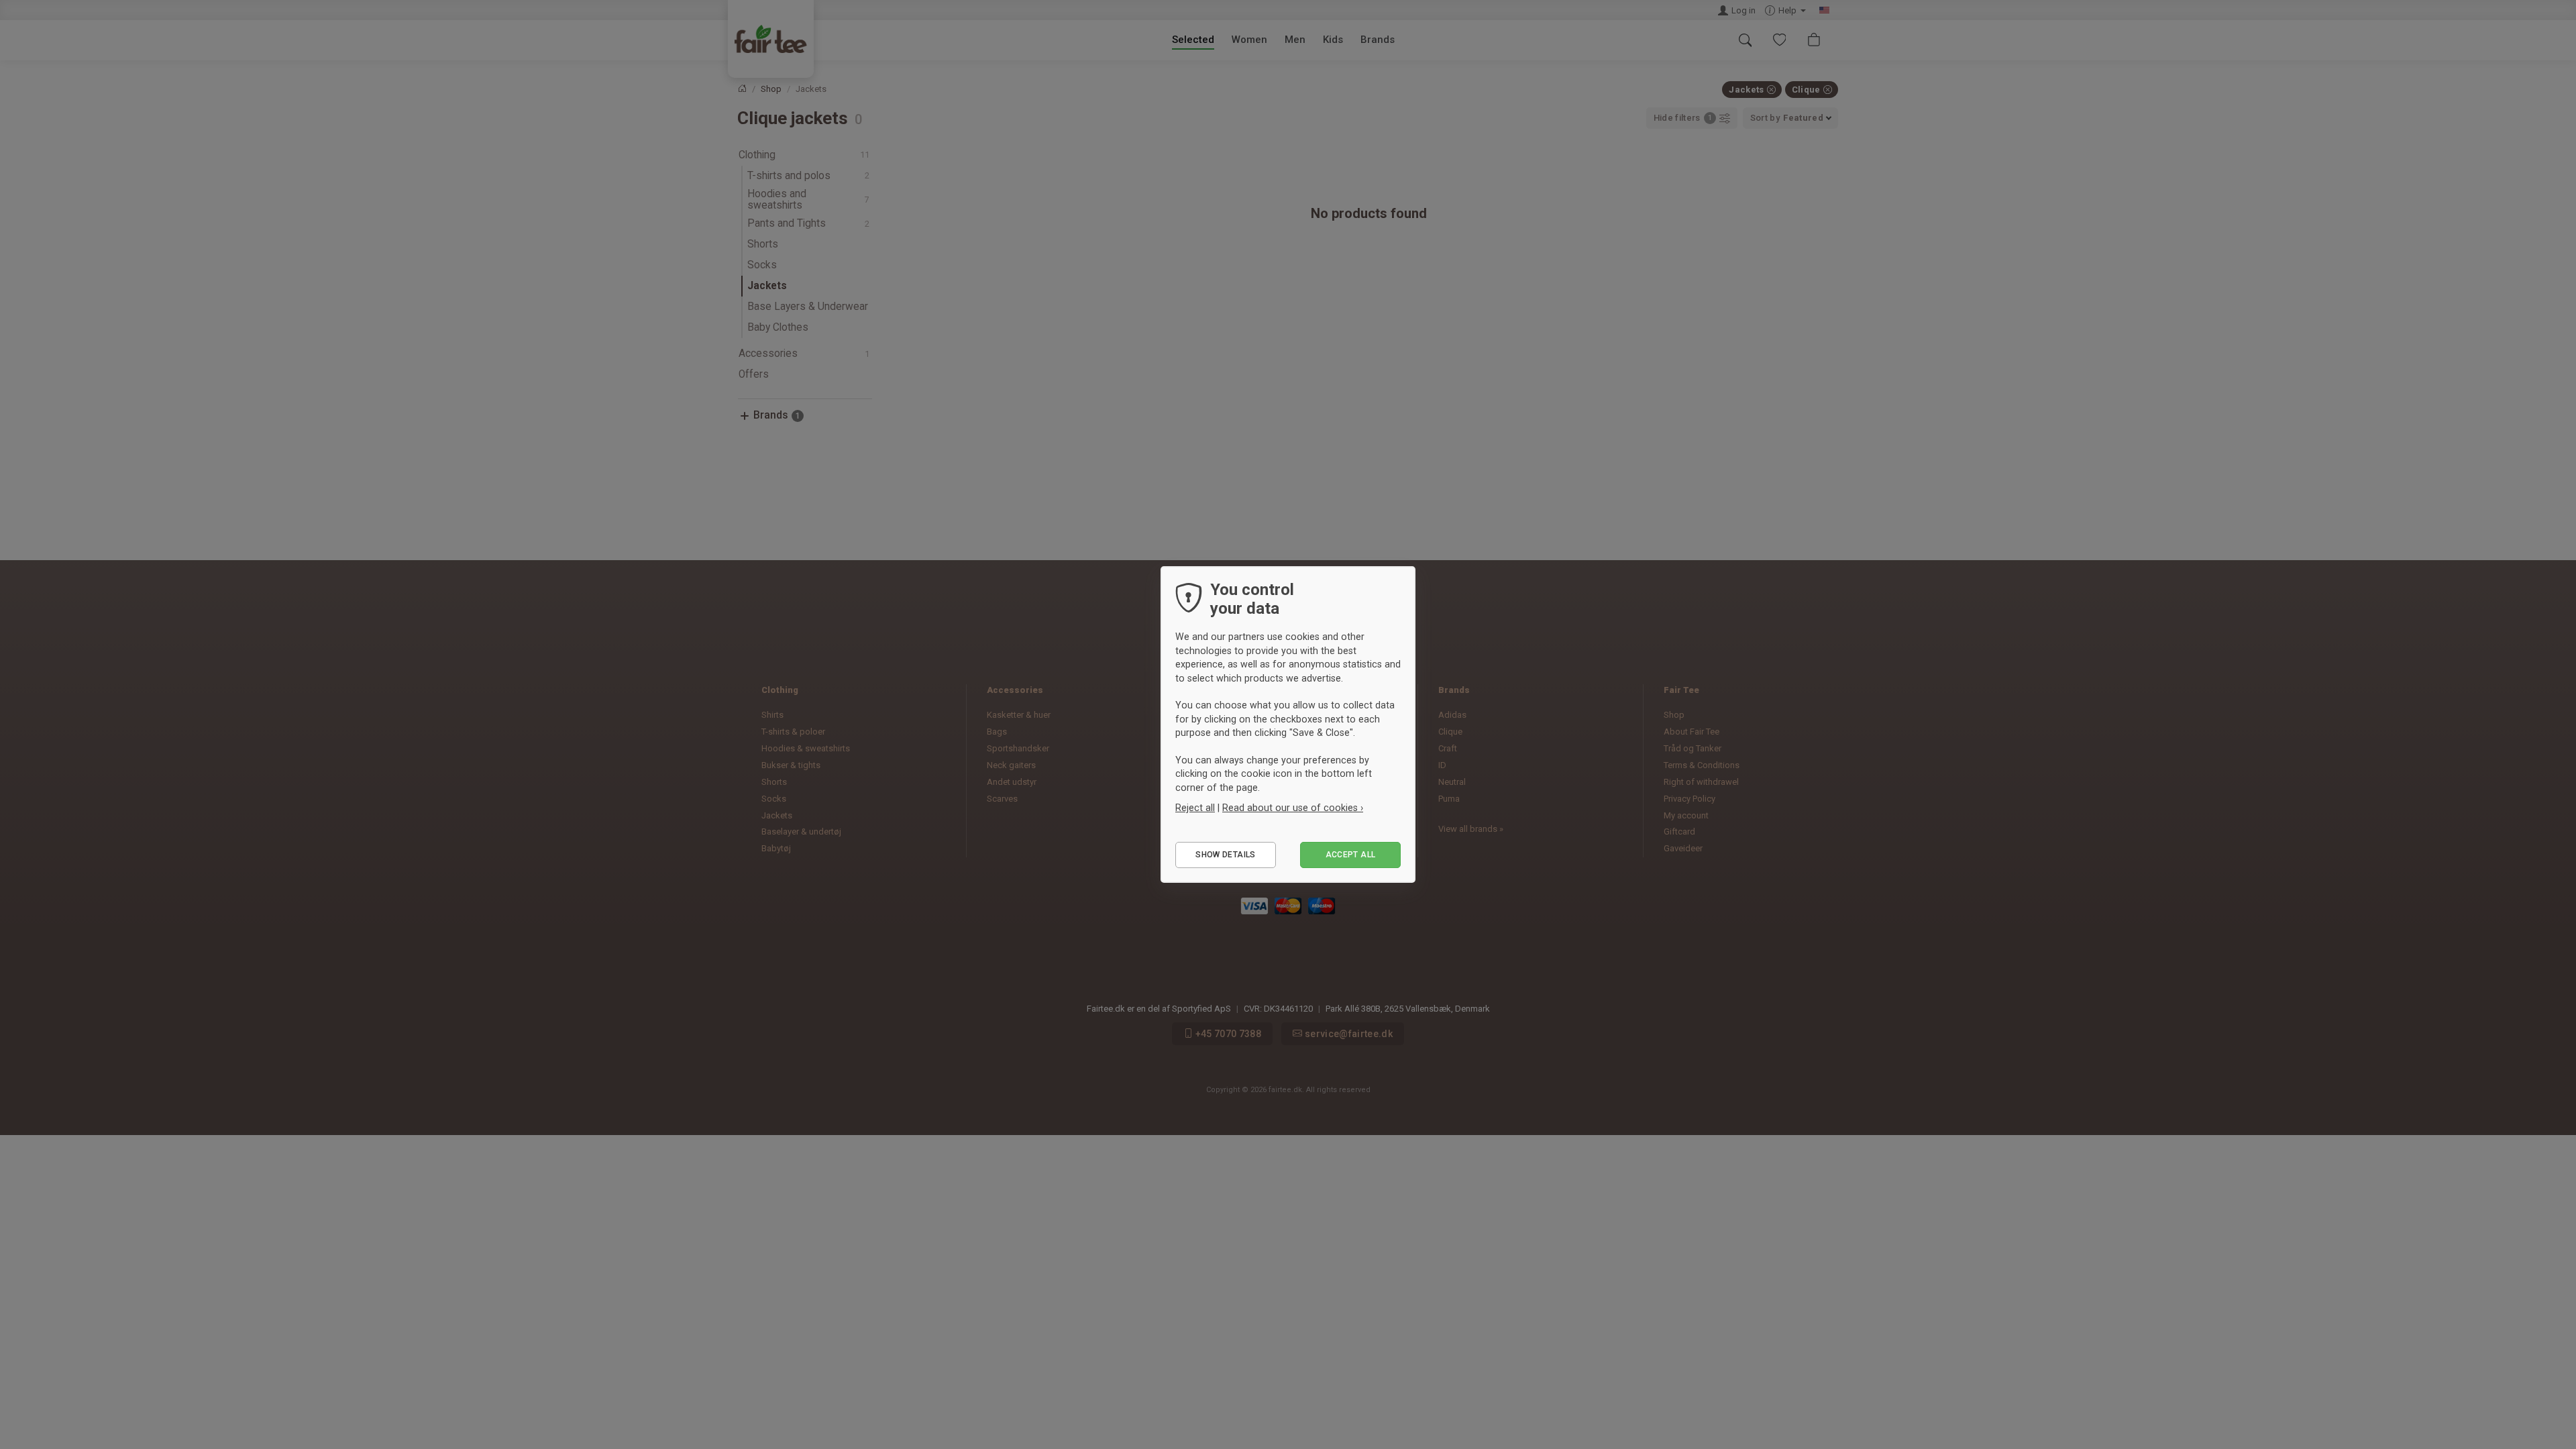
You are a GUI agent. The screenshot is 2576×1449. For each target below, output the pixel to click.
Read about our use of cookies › (1293, 808)
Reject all (1195, 808)
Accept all (1351, 855)
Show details (1225, 855)
